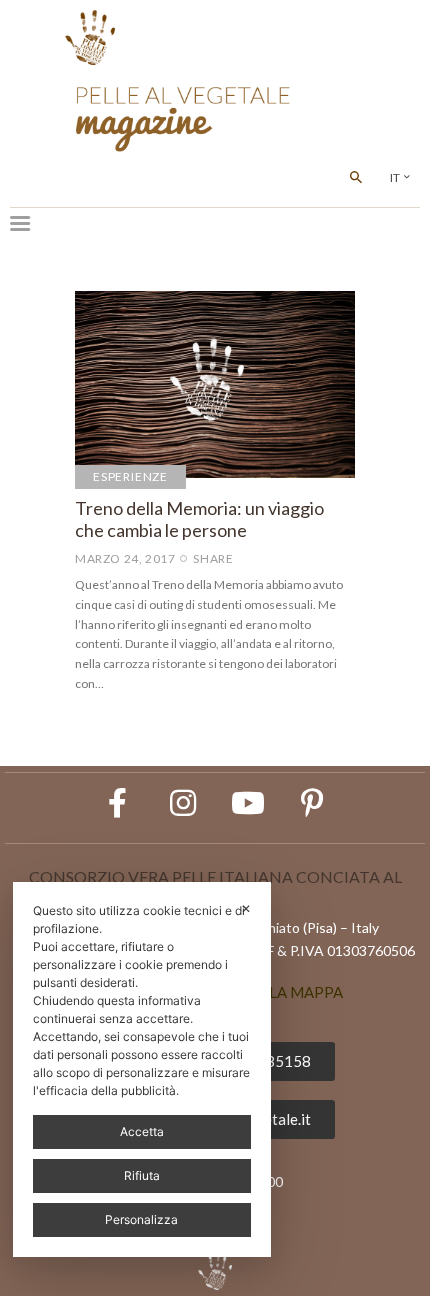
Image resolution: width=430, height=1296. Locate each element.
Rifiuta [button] (142, 1175)
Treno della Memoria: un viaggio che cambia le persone (199, 519)
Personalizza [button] (141, 1219)
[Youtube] (248, 803)
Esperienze (130, 476)
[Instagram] (183, 803)
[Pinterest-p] (313, 803)
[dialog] (142, 1069)
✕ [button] (246, 908)
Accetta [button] (142, 1131)
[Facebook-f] (118, 803)
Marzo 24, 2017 (125, 558)
